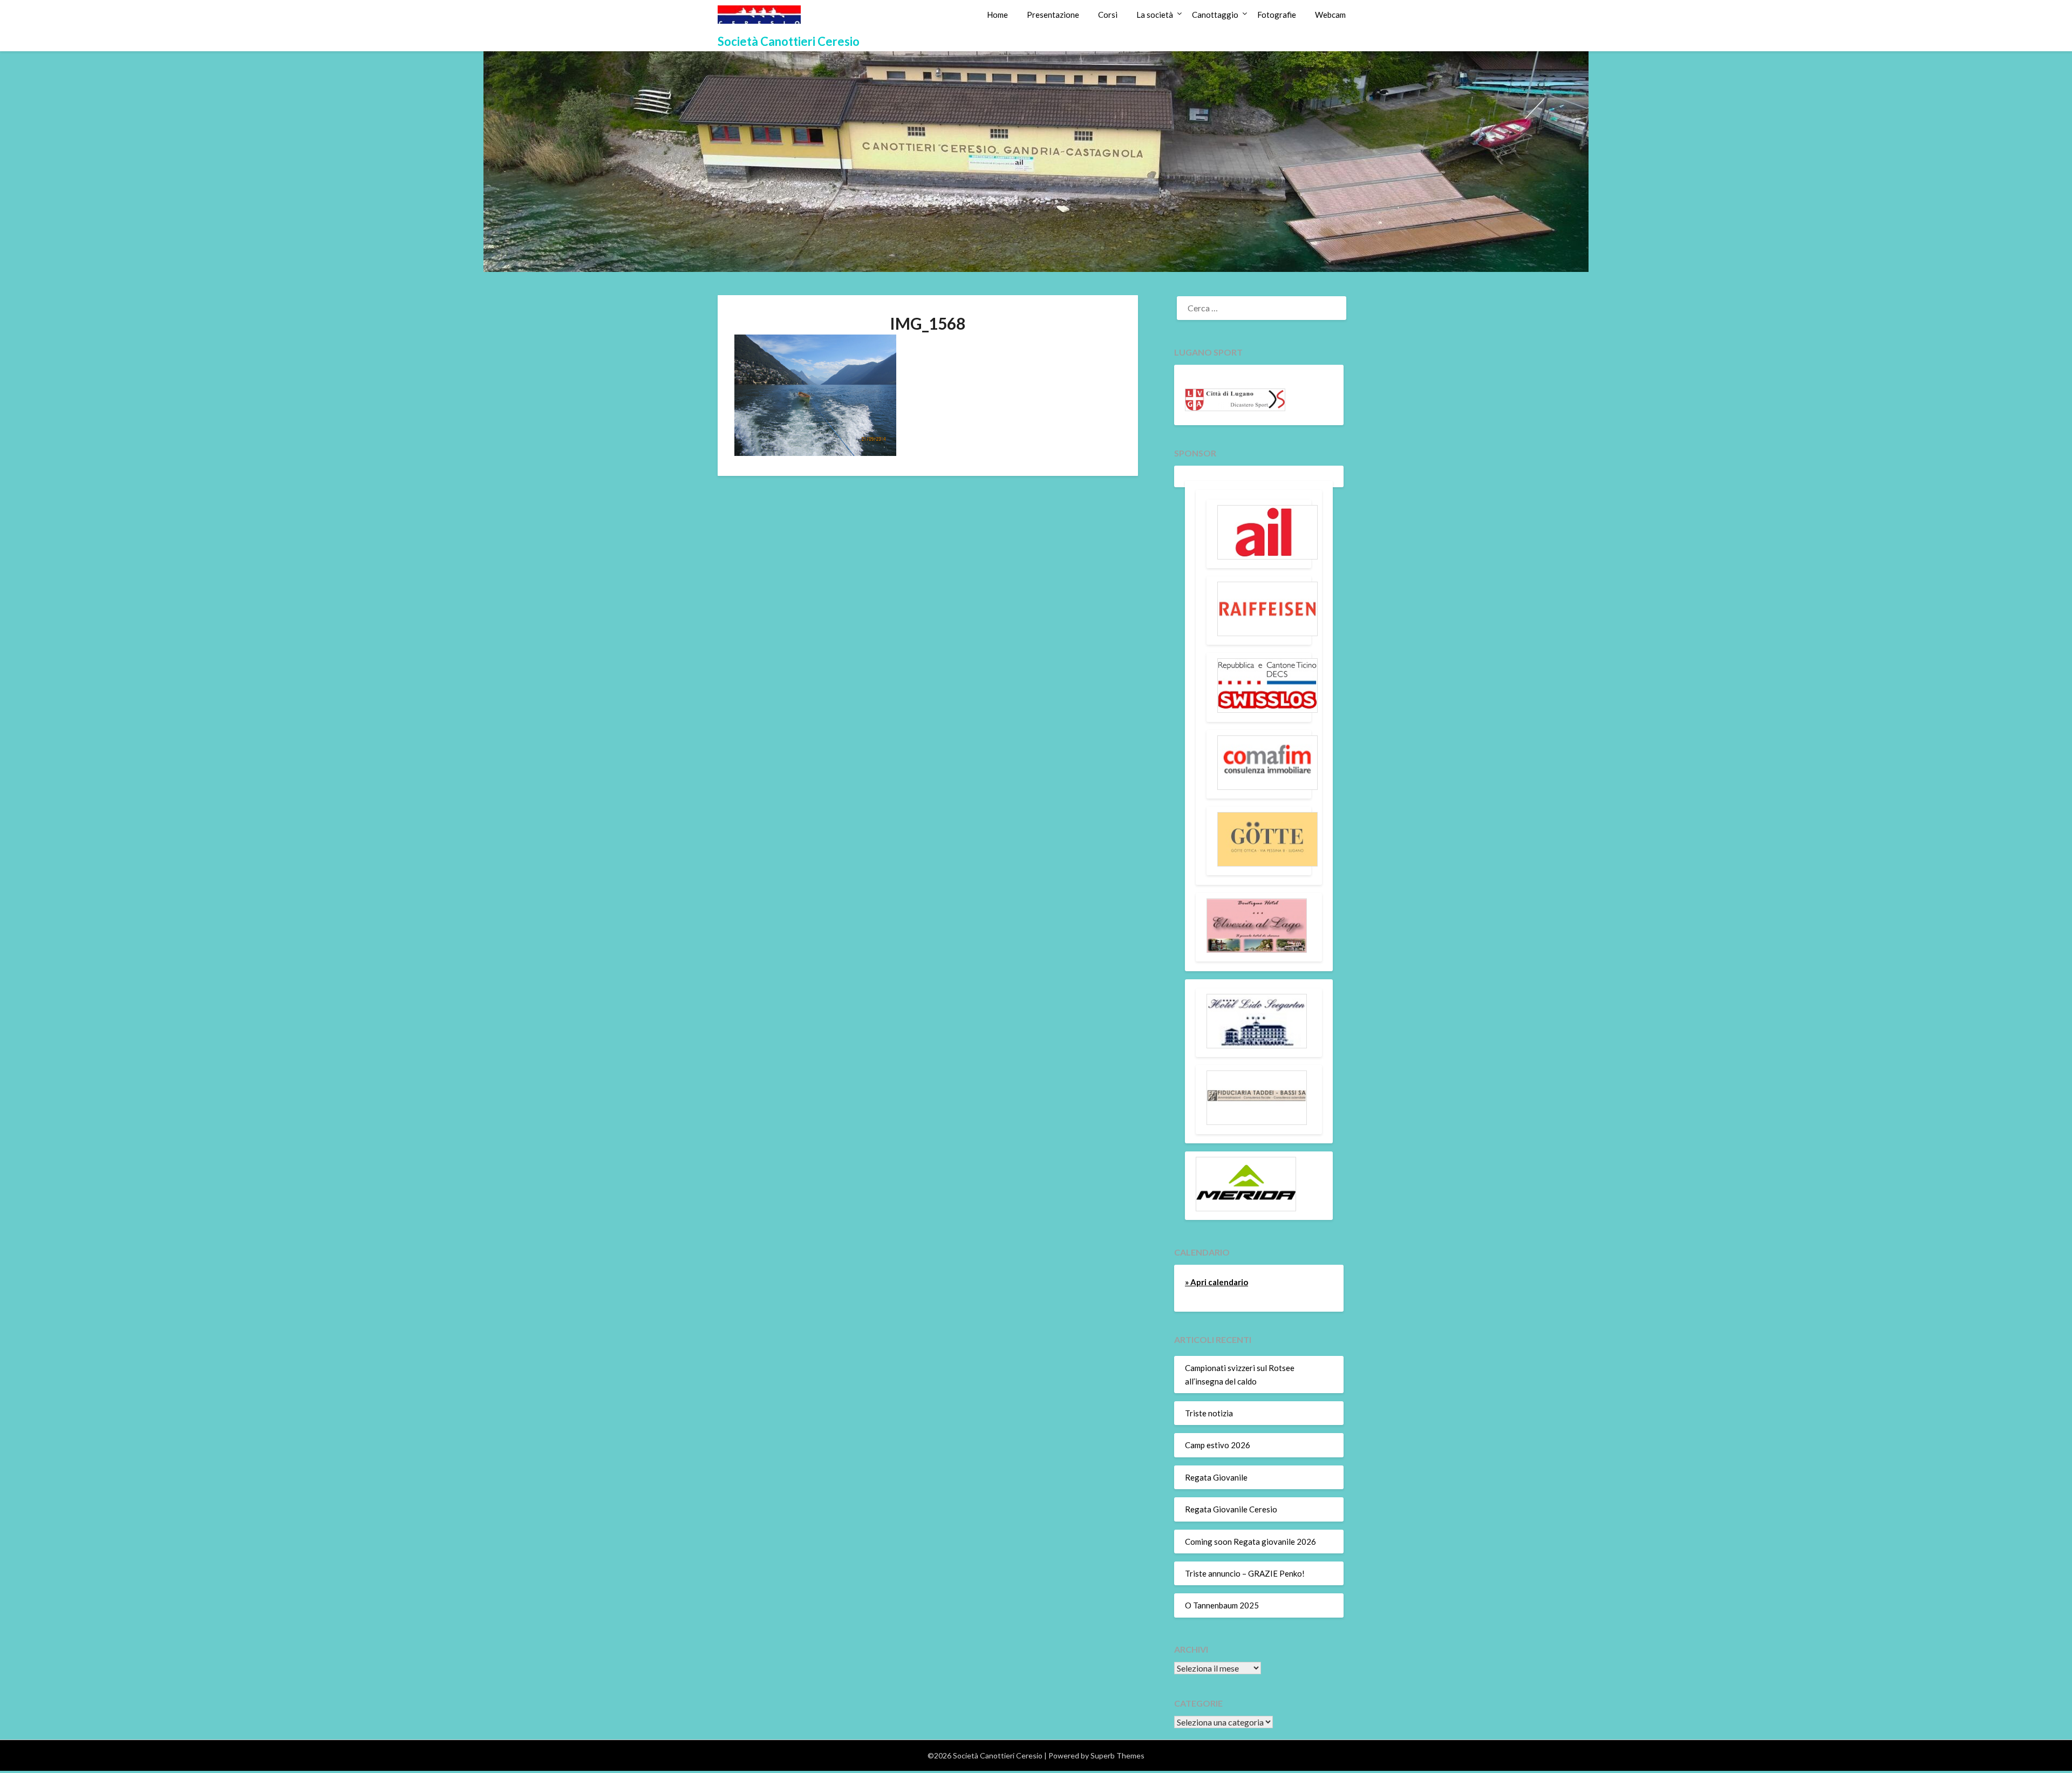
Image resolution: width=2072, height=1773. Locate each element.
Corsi (1108, 15)
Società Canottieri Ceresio (789, 41)
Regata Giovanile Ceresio (1231, 1509)
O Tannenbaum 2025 (1222, 1605)
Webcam (1330, 15)
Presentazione (1053, 15)
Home (997, 15)
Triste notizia (1209, 1413)
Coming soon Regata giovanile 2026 (1250, 1542)
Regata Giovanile (1216, 1477)
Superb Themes (1117, 1755)
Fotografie (1277, 15)
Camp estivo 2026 (1218, 1445)
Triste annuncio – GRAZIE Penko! (1245, 1573)
